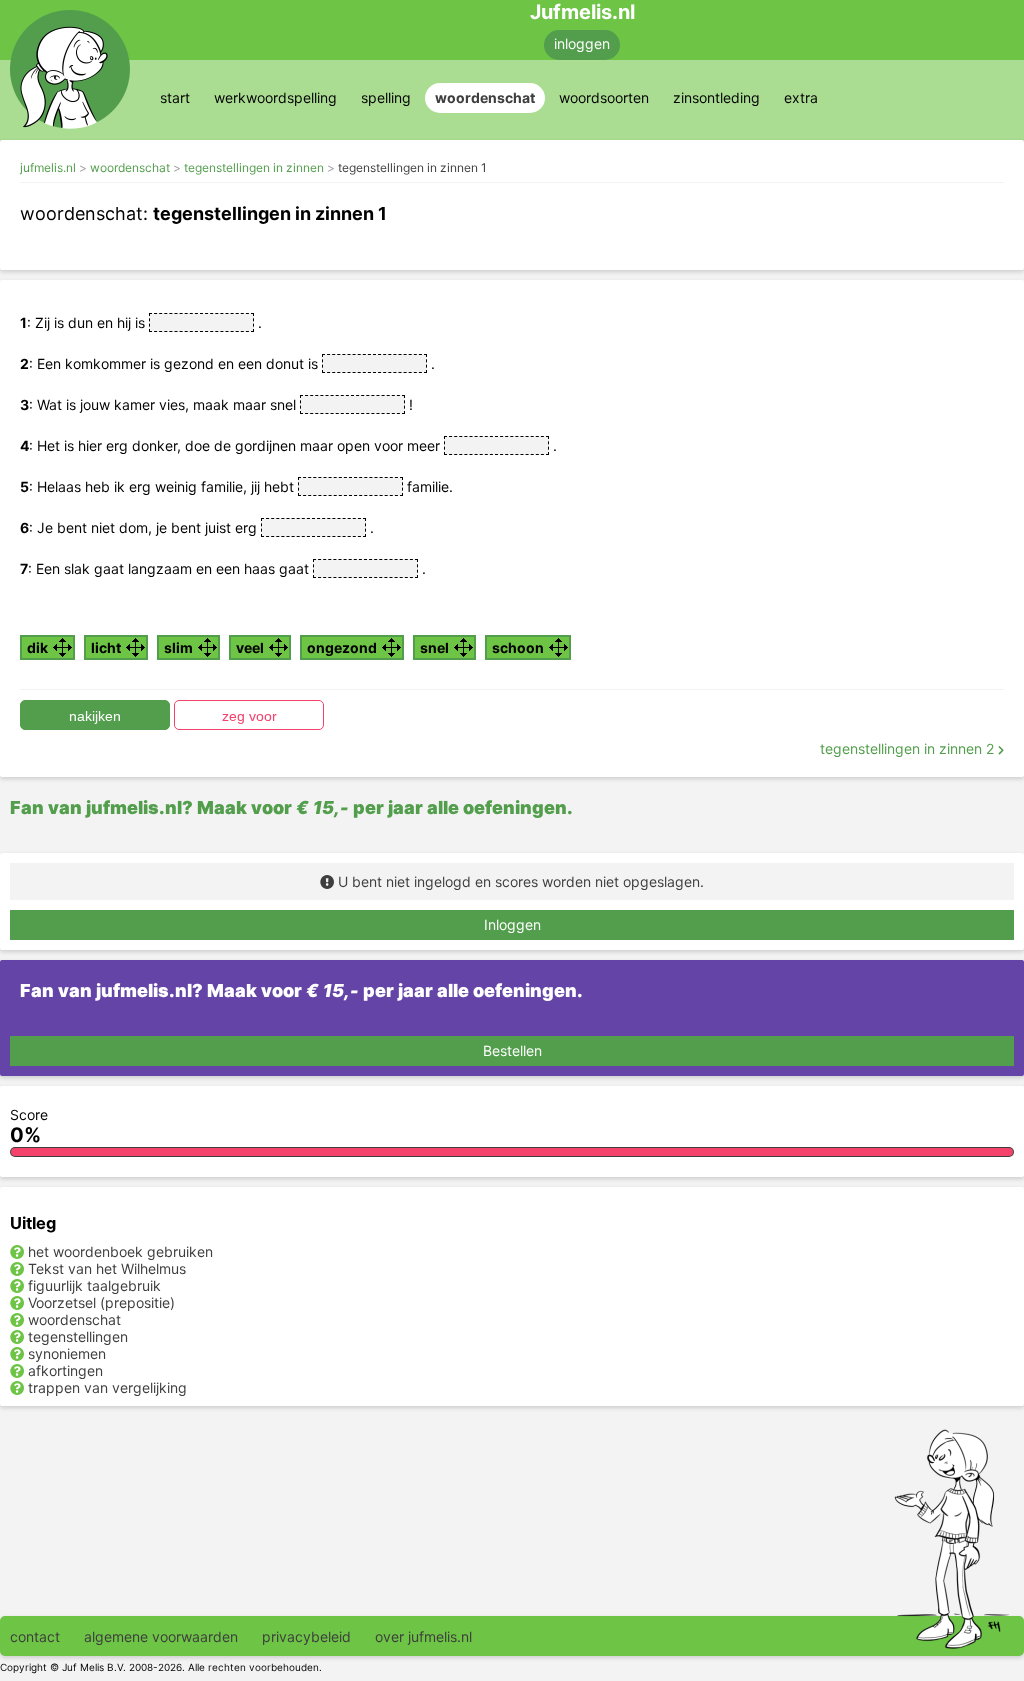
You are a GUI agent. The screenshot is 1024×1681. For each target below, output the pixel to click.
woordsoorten (604, 97)
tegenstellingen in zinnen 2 (909, 748)
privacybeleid (306, 1636)
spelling (386, 97)
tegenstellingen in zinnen (254, 167)
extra (801, 97)
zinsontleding (716, 97)
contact (35, 1636)
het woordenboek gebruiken (120, 1251)
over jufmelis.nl (423, 1636)
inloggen (582, 43)
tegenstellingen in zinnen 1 (412, 167)
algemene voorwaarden (161, 1636)
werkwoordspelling (275, 97)
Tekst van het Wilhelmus (107, 1268)
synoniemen (67, 1353)
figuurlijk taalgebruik (94, 1285)
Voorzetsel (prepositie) (101, 1302)
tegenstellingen (78, 1336)
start (175, 97)
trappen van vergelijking (107, 1387)
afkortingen (65, 1370)
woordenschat (485, 97)
